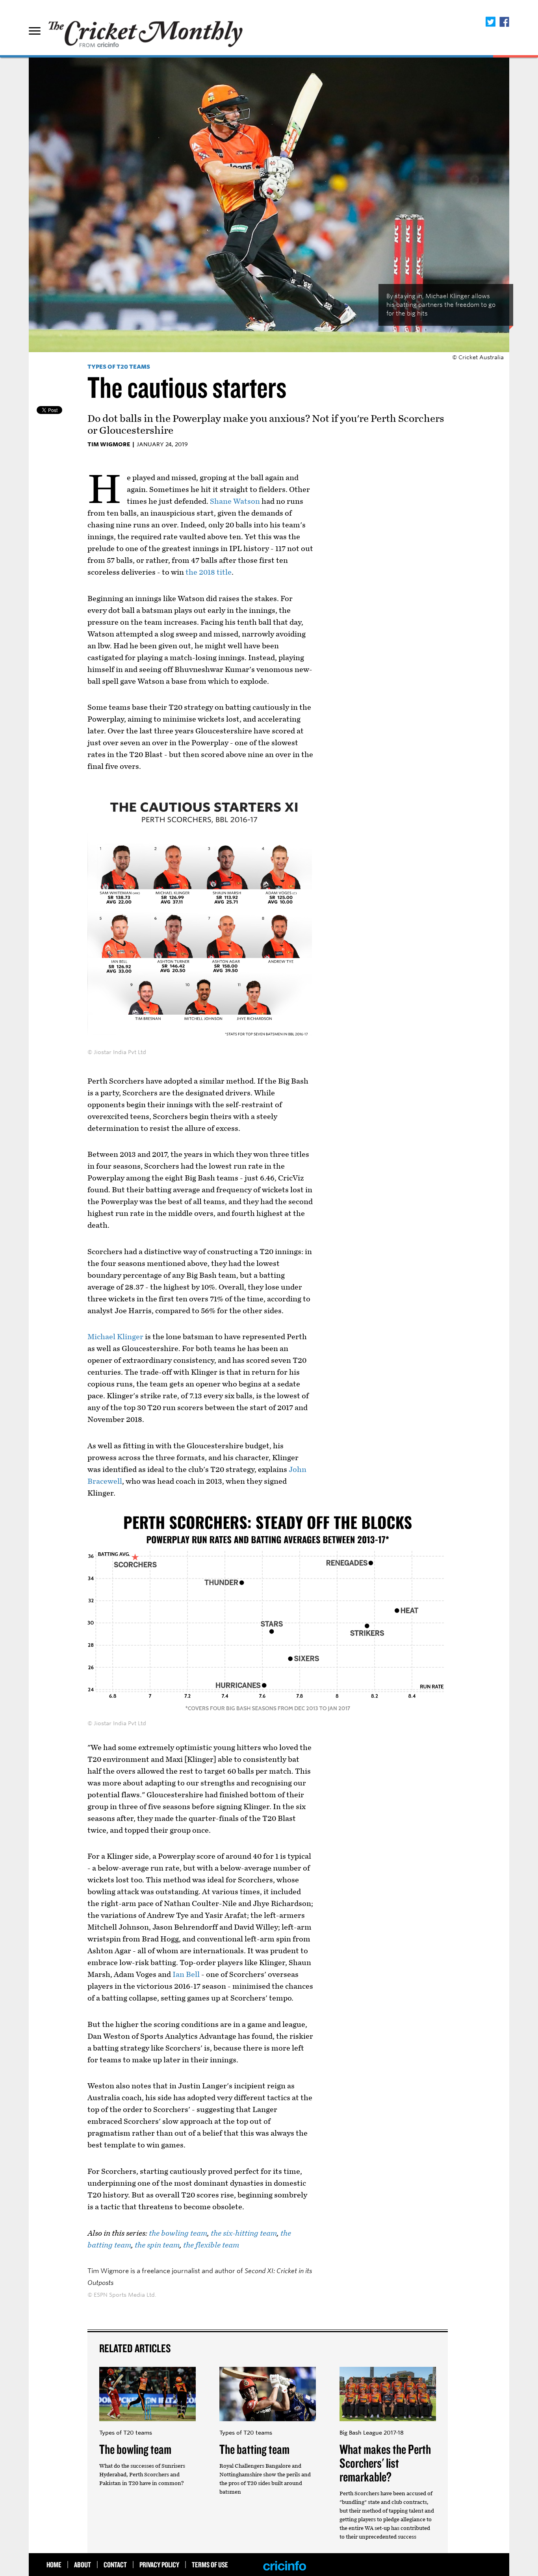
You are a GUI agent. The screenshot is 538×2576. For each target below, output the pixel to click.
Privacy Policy (159, 2565)
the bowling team (178, 2233)
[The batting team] (268, 2425)
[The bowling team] (147, 2425)
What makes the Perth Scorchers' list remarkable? (385, 2463)
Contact (115, 2565)
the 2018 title (209, 572)
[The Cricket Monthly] (147, 30)
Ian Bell (186, 1975)
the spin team (157, 2245)
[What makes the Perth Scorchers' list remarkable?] (388, 2425)
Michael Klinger (115, 1337)
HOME (54, 2565)
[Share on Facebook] (504, 22)
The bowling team (135, 2449)
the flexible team (211, 2245)
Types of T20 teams (119, 367)
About (83, 2565)
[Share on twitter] (491, 22)
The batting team (254, 2449)
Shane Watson (235, 501)
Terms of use (210, 2565)
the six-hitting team (244, 2233)
